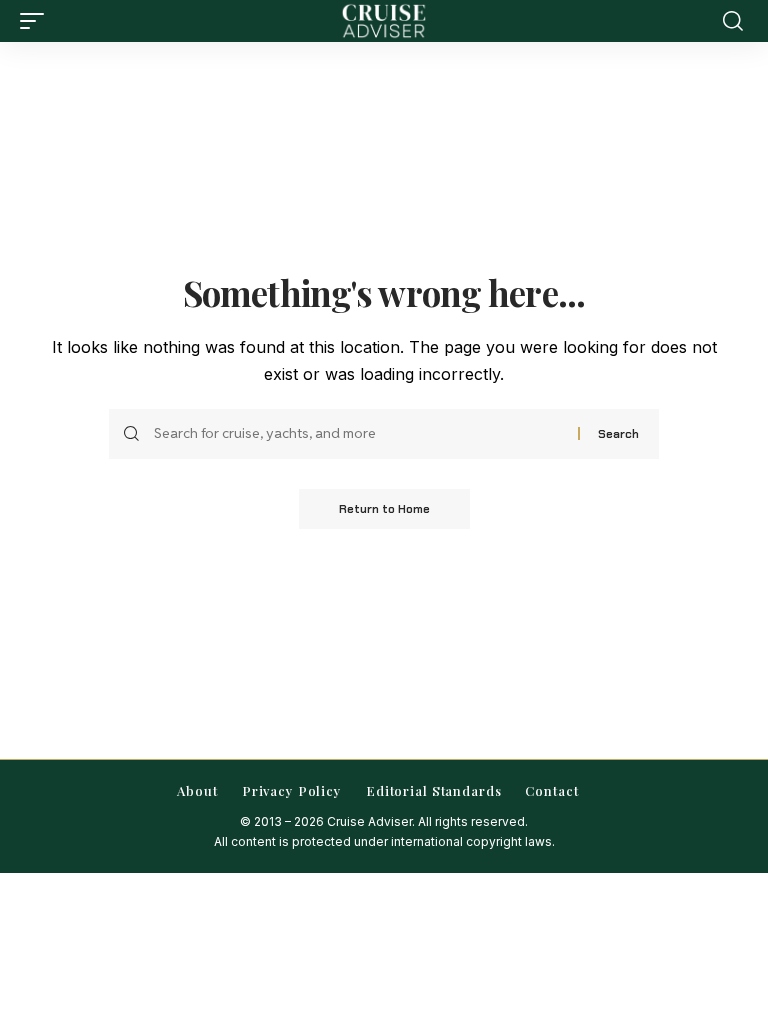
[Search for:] (358, 434)
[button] (37, 21)
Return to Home (384, 509)
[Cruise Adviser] (384, 21)
